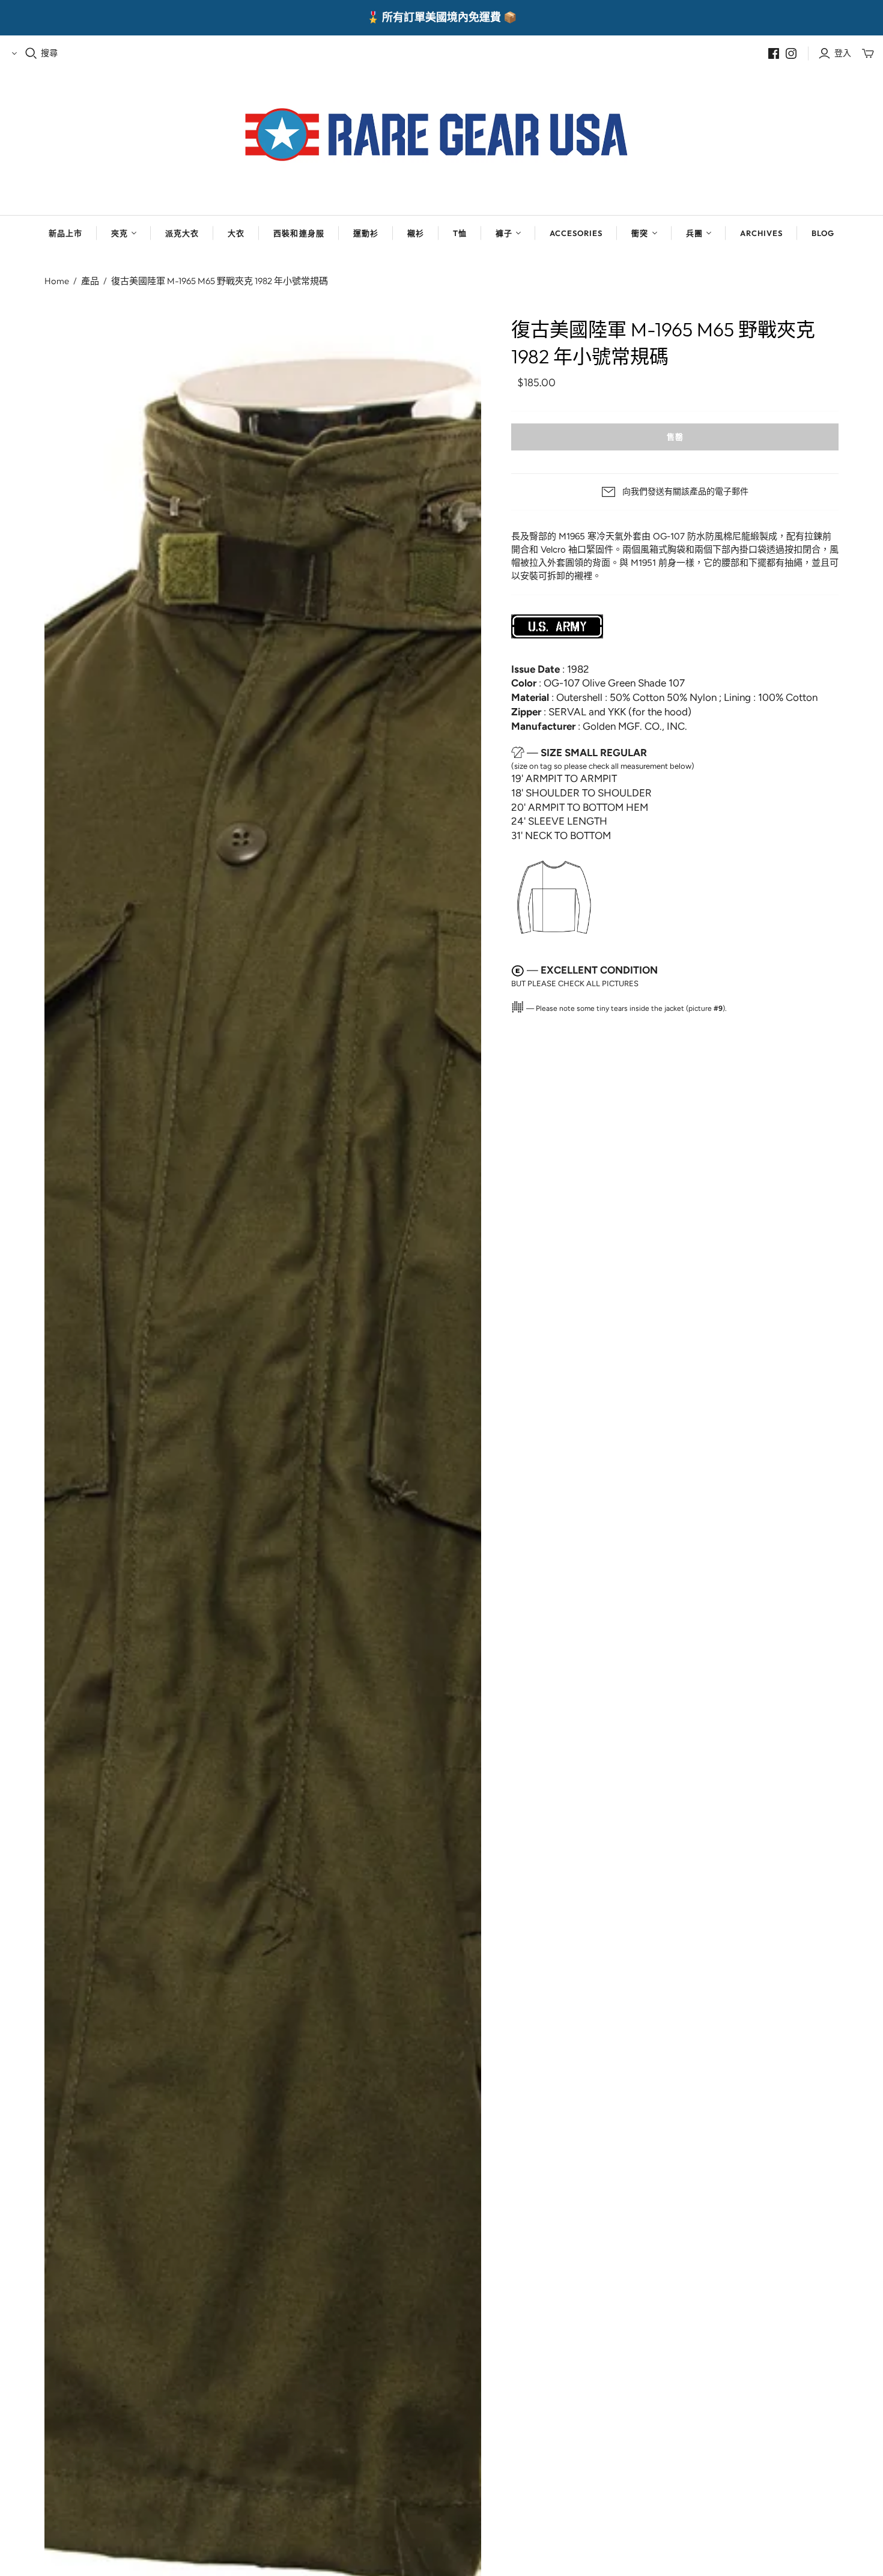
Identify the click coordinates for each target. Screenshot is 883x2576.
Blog (823, 233)
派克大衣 (182, 233)
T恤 (460, 233)
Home (57, 281)
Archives (761, 233)
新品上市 (65, 233)
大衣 (236, 233)
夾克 (120, 233)
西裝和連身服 (299, 233)
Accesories (576, 233)
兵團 (694, 233)
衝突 (640, 233)
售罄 (675, 437)
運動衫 (366, 233)
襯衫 (416, 233)
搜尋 (49, 53)
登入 (843, 53)
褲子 (504, 233)
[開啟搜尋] (31, 53)
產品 (90, 281)
